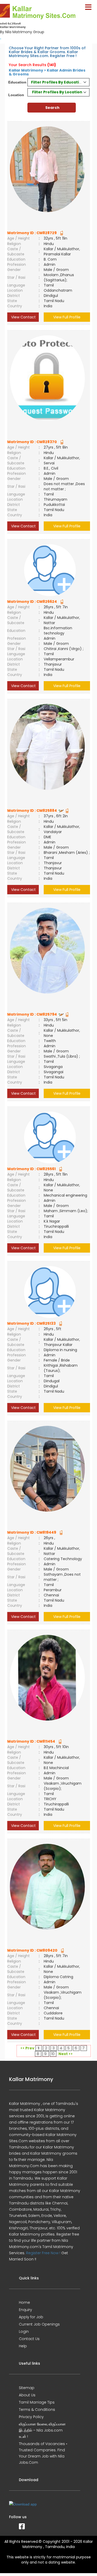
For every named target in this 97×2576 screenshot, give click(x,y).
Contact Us (29, 2339)
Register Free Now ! (43, 2253)
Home (24, 2302)
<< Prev (27, 2048)
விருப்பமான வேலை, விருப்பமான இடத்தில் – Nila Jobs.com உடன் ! (42, 2430)
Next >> (66, 2054)
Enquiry (25, 2310)
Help (23, 2346)
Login (24, 2331)
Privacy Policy (31, 2417)
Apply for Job (31, 2317)
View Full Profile (67, 317)
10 (53, 2054)
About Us (27, 2395)
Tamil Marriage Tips (37, 2402)
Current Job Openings (39, 2324)
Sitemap (27, 2388)
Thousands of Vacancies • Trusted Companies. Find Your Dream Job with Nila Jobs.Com (43, 2453)
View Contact (23, 317)
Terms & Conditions (37, 2410)
